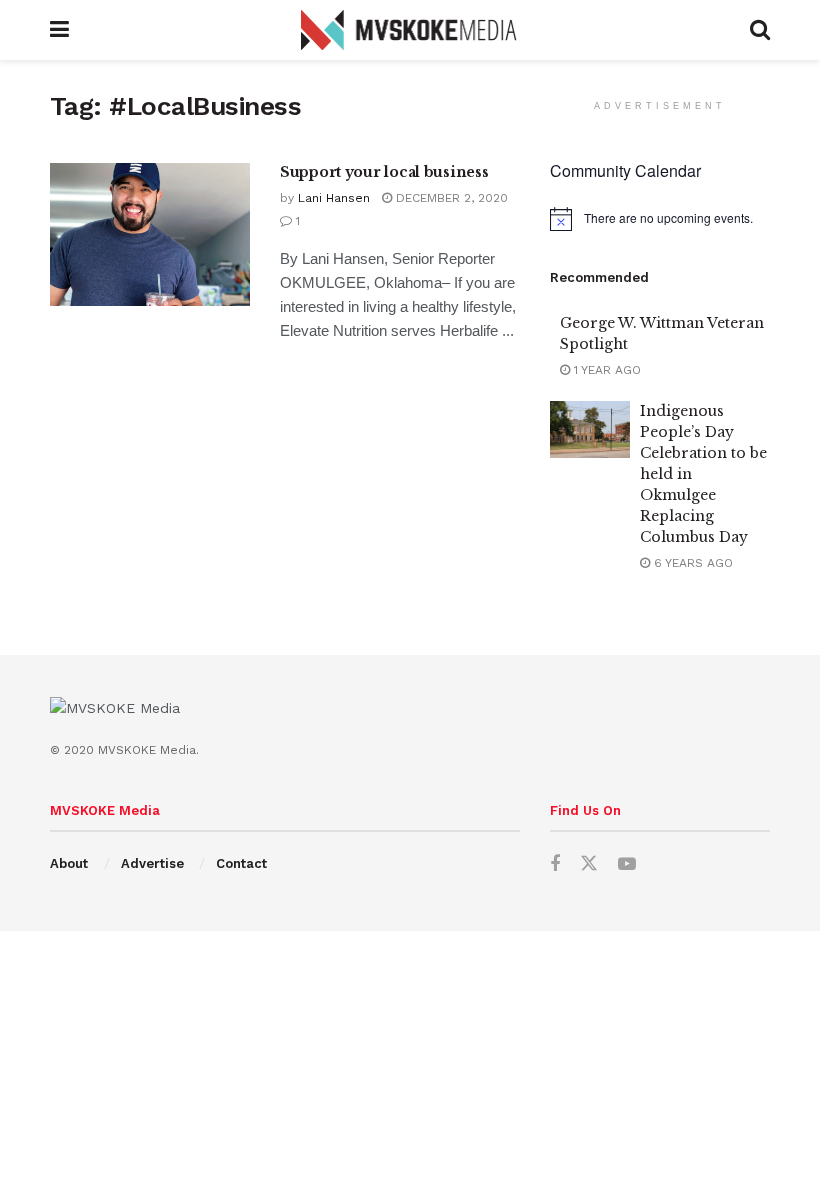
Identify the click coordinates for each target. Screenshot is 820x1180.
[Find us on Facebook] (555, 864)
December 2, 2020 (450, 198)
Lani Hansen (334, 198)
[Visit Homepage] (410, 30)
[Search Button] (760, 30)
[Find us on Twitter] (589, 864)
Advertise (152, 863)
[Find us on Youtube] (627, 864)
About (69, 863)
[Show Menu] (59, 30)
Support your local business (384, 172)
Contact (241, 863)
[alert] (660, 219)
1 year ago (605, 370)
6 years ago (691, 563)
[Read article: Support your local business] (150, 234)
